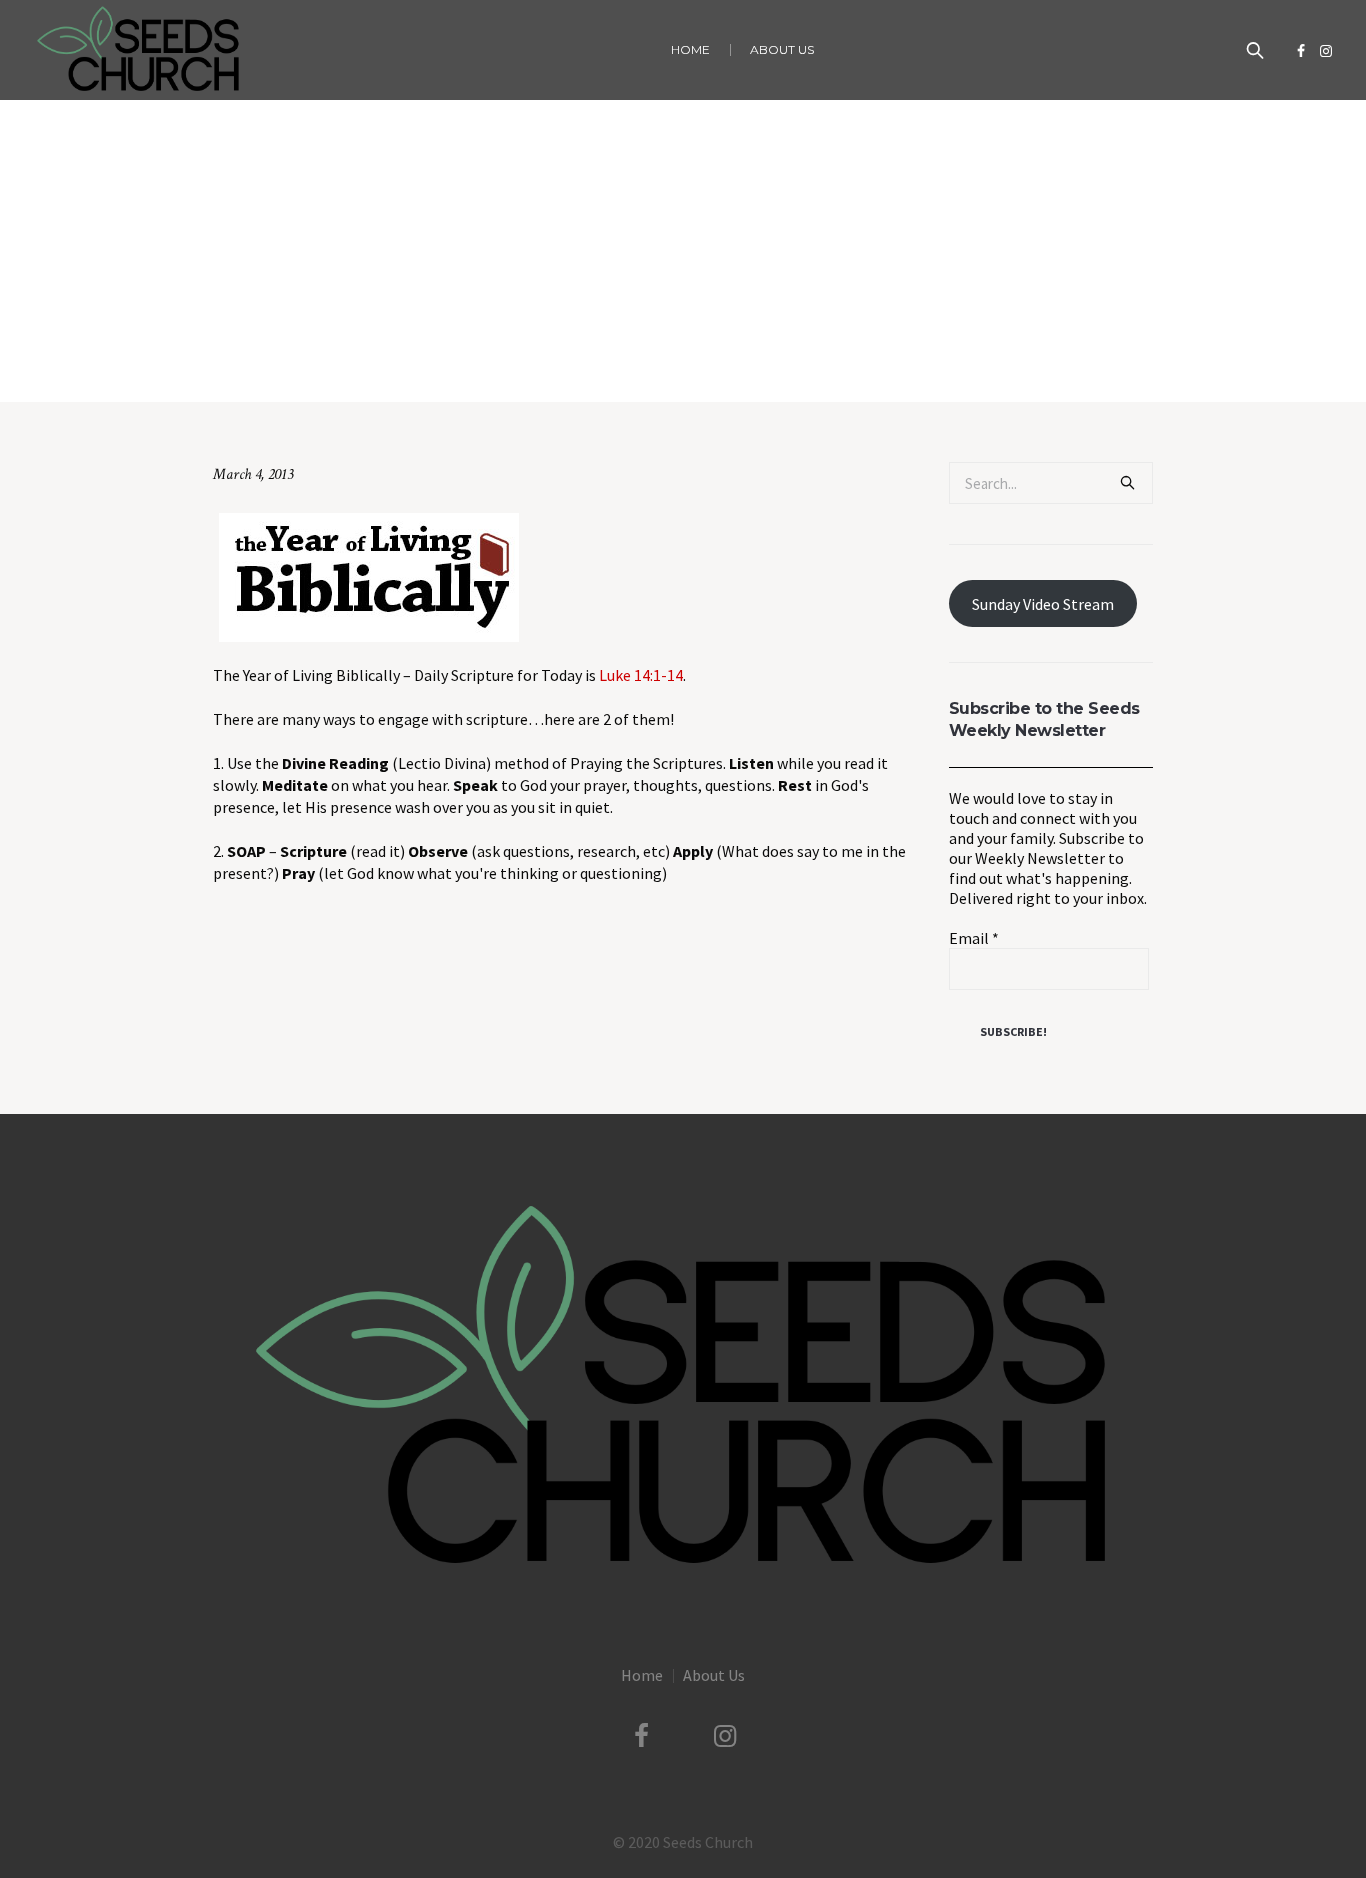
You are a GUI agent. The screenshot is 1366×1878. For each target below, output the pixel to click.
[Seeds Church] (683, 1388)
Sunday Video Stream (1043, 604)
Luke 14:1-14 (641, 675)
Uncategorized (611, 360)
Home (538, 360)
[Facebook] (1301, 51)
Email (974, 938)
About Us (714, 1675)
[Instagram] (1326, 51)
